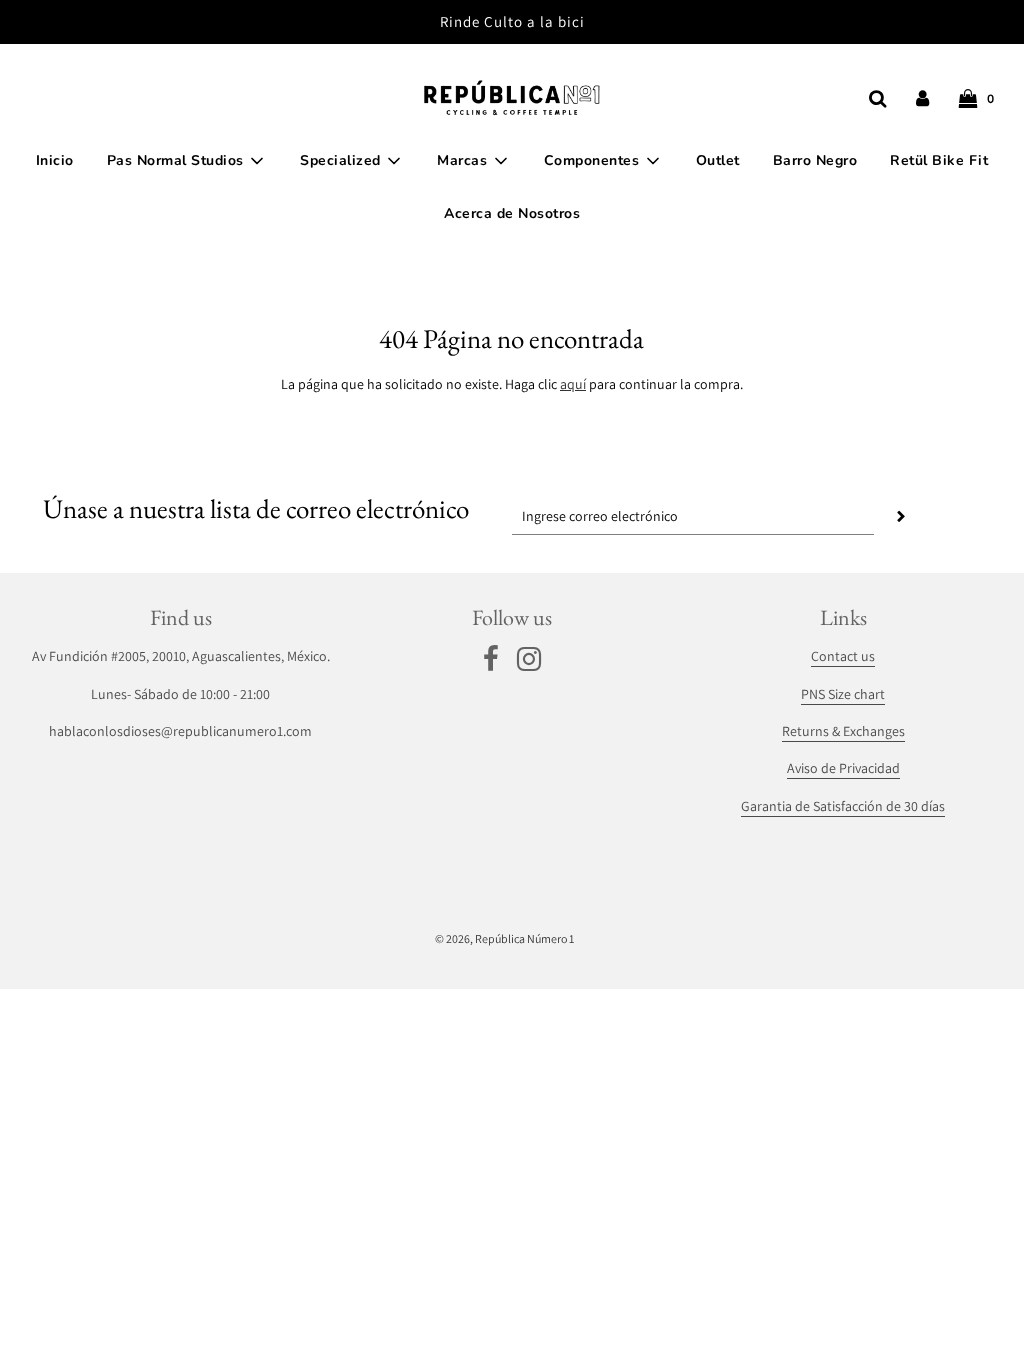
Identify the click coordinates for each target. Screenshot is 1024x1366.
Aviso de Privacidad (843, 768)
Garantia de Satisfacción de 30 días (843, 806)
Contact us (843, 656)
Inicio (55, 160)
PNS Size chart (843, 694)
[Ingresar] (922, 98)
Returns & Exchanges (843, 731)
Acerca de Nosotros (512, 213)
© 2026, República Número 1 (504, 938)
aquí (573, 384)
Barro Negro (815, 160)
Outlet (718, 160)
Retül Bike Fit (939, 160)
